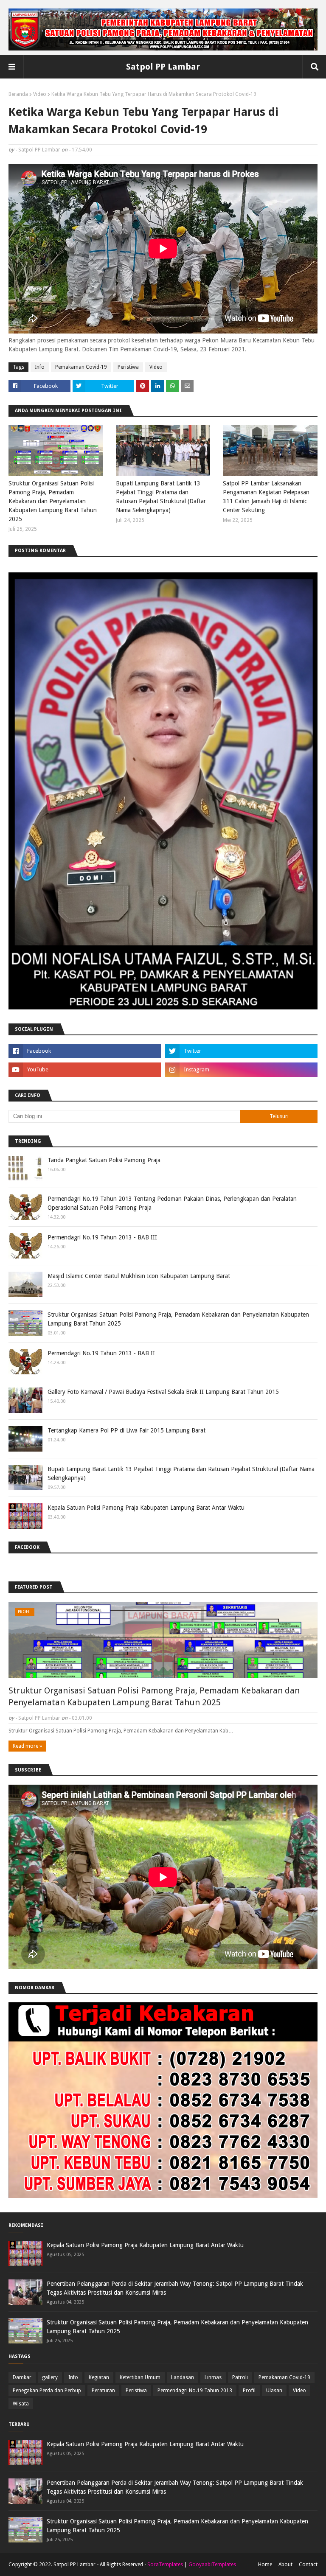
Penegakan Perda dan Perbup (47, 2391)
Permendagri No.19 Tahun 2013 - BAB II (101, 1353)
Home (265, 2565)
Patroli (240, 2377)
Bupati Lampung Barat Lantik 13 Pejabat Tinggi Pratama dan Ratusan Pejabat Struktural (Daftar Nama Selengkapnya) (161, 497)
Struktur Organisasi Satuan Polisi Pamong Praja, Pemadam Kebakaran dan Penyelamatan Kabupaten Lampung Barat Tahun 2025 (53, 501)
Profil (249, 2391)
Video (40, 94)
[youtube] (85, 1070)
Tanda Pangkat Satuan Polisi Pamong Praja (104, 1160)
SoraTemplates (165, 2565)
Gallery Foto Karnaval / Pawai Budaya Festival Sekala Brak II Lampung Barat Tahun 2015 (163, 1392)
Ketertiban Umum (140, 2377)
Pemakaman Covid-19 (81, 367)
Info (40, 367)
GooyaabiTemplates (212, 2565)
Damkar (22, 2377)
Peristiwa (128, 367)
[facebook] (85, 1051)
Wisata (21, 2404)
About (285, 2565)
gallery (50, 2377)
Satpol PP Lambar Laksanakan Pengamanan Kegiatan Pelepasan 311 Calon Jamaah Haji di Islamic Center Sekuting (266, 497)
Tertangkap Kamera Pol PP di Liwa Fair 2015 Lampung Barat (126, 1430)
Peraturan (103, 2391)
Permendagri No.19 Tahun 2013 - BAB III (102, 1237)
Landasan (183, 2377)
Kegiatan (99, 2377)
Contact (308, 2565)
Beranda (18, 94)
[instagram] (241, 1070)
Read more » (27, 1746)
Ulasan (274, 2391)
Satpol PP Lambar (163, 67)
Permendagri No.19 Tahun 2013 (195, 2391)
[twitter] (241, 1051)
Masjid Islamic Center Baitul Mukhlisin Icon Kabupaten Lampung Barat (139, 1276)
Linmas (213, 2377)
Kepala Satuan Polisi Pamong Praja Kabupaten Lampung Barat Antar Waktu (146, 1508)
